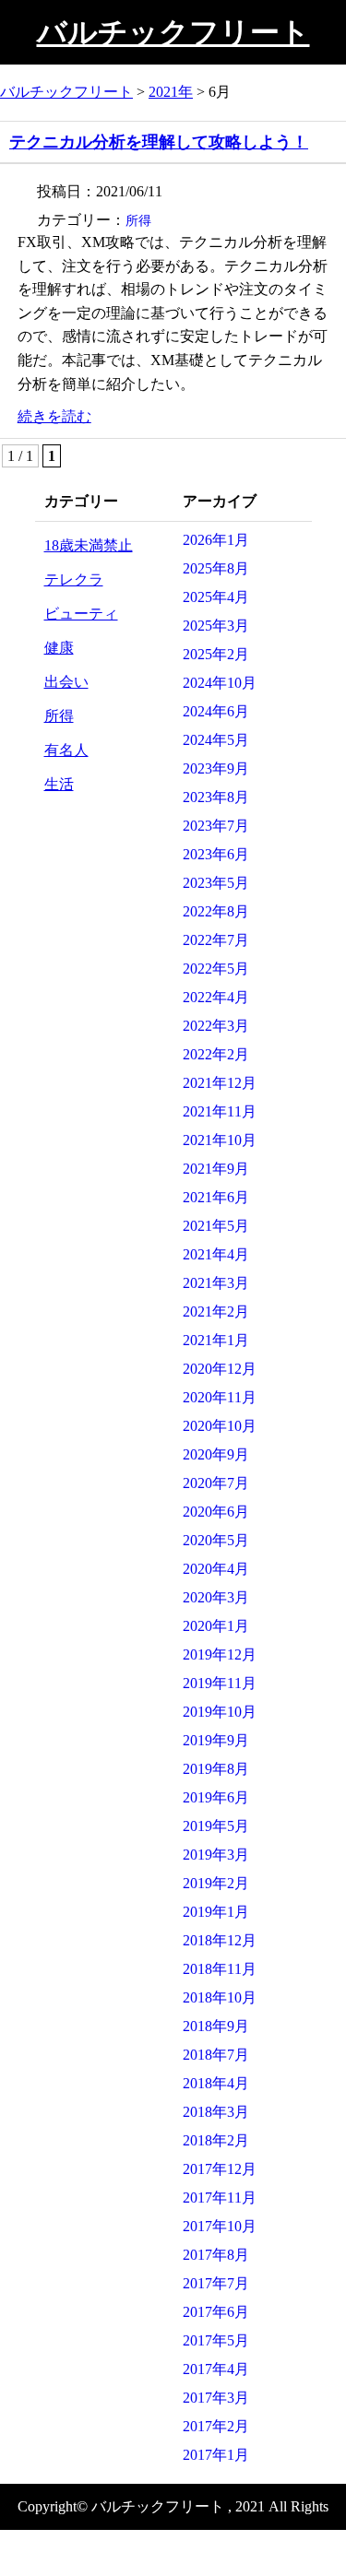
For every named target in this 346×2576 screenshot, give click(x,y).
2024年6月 (216, 711)
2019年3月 (216, 1855)
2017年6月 (216, 2312)
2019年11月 (220, 1683)
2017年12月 (220, 2169)
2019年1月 (216, 1912)
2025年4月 (216, 597)
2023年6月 (216, 854)
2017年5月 (216, 2340)
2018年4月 (216, 2083)
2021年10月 (220, 1140)
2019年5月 (216, 1826)
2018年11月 (220, 1969)
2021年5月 (216, 1226)
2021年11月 (220, 1111)
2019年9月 (216, 1740)
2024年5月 (216, 740)
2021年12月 (220, 1083)
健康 (59, 648)
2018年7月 (216, 2055)
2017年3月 (216, 2398)
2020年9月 (216, 1454)
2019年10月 (220, 1712)
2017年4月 (216, 2369)
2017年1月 (216, 2455)
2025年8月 (216, 568)
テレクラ (74, 579)
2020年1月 (216, 1626)
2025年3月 (216, 626)
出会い (66, 682)
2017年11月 (220, 2198)
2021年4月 (216, 1254)
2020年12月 (220, 1369)
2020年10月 (220, 1426)
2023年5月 (216, 883)
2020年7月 (216, 1483)
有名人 (66, 750)
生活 (59, 784)
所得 (138, 221)
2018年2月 (216, 2140)
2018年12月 (220, 1940)
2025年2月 (216, 654)
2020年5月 (216, 1540)
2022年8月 (216, 911)
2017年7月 (216, 2283)
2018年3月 (216, 2112)
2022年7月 (216, 940)
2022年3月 (216, 1026)
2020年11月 (220, 1397)
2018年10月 (220, 1997)
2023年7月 (216, 826)
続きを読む (54, 416)
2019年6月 (216, 1797)
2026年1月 (216, 540)
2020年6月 (216, 1512)
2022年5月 (216, 969)
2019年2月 (216, 1883)
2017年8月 (216, 2255)
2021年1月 (216, 1340)
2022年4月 (216, 997)
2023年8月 (216, 797)
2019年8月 (216, 1769)
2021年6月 (216, 1197)
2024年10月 (220, 683)
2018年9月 (216, 2026)
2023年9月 (216, 768)
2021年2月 (216, 1312)
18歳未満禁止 (89, 545)
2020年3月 (216, 1597)
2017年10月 (220, 2226)
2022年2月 (216, 1054)
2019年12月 (220, 1654)
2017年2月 (216, 2426)
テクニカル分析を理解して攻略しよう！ (159, 142)
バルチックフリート (173, 32)
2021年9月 (216, 1169)
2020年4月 (216, 1569)
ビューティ (81, 614)
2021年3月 (216, 1283)
